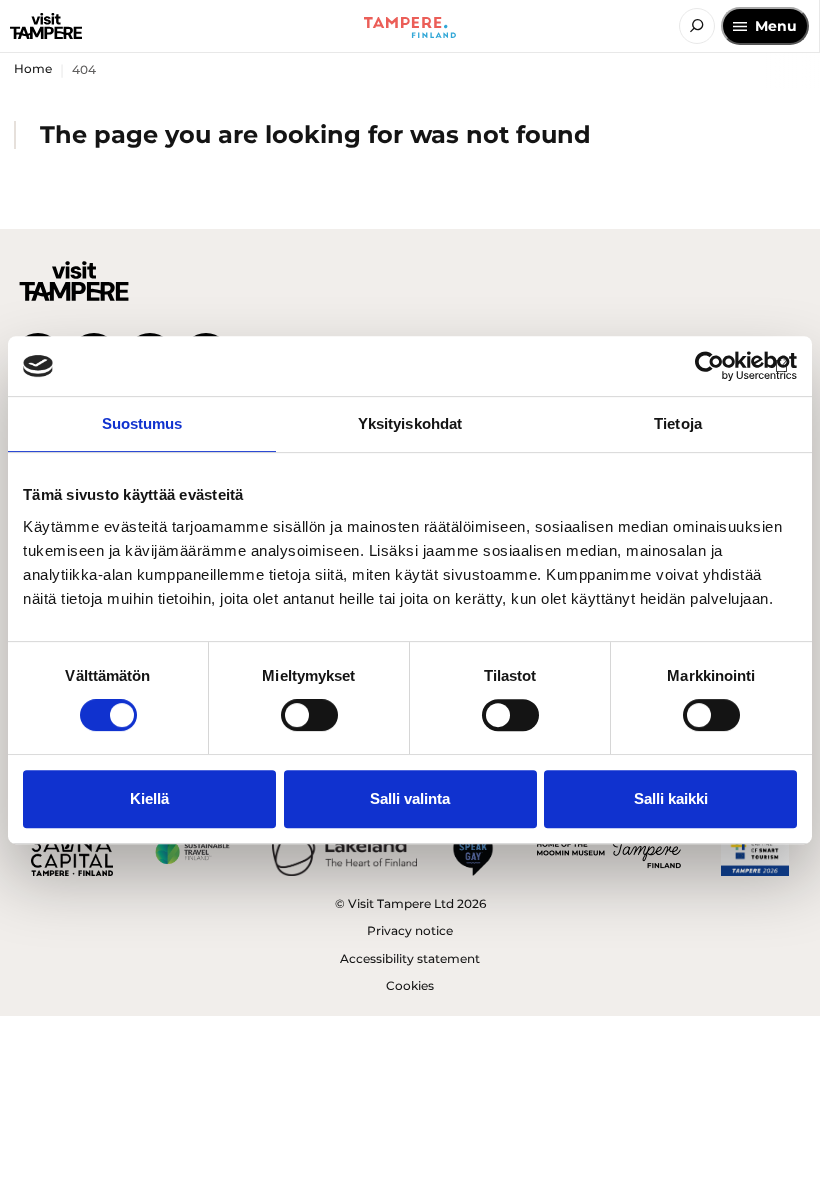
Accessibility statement (410, 958)
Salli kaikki (671, 798)
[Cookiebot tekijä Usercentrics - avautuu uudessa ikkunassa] (709, 366)
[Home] (46, 26)
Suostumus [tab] (142, 423)
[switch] (309, 715)
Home (33, 68)
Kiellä (149, 798)
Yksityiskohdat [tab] (410, 423)
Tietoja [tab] (678, 423)
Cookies (410, 985)
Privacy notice (410, 930)
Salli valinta (410, 798)
